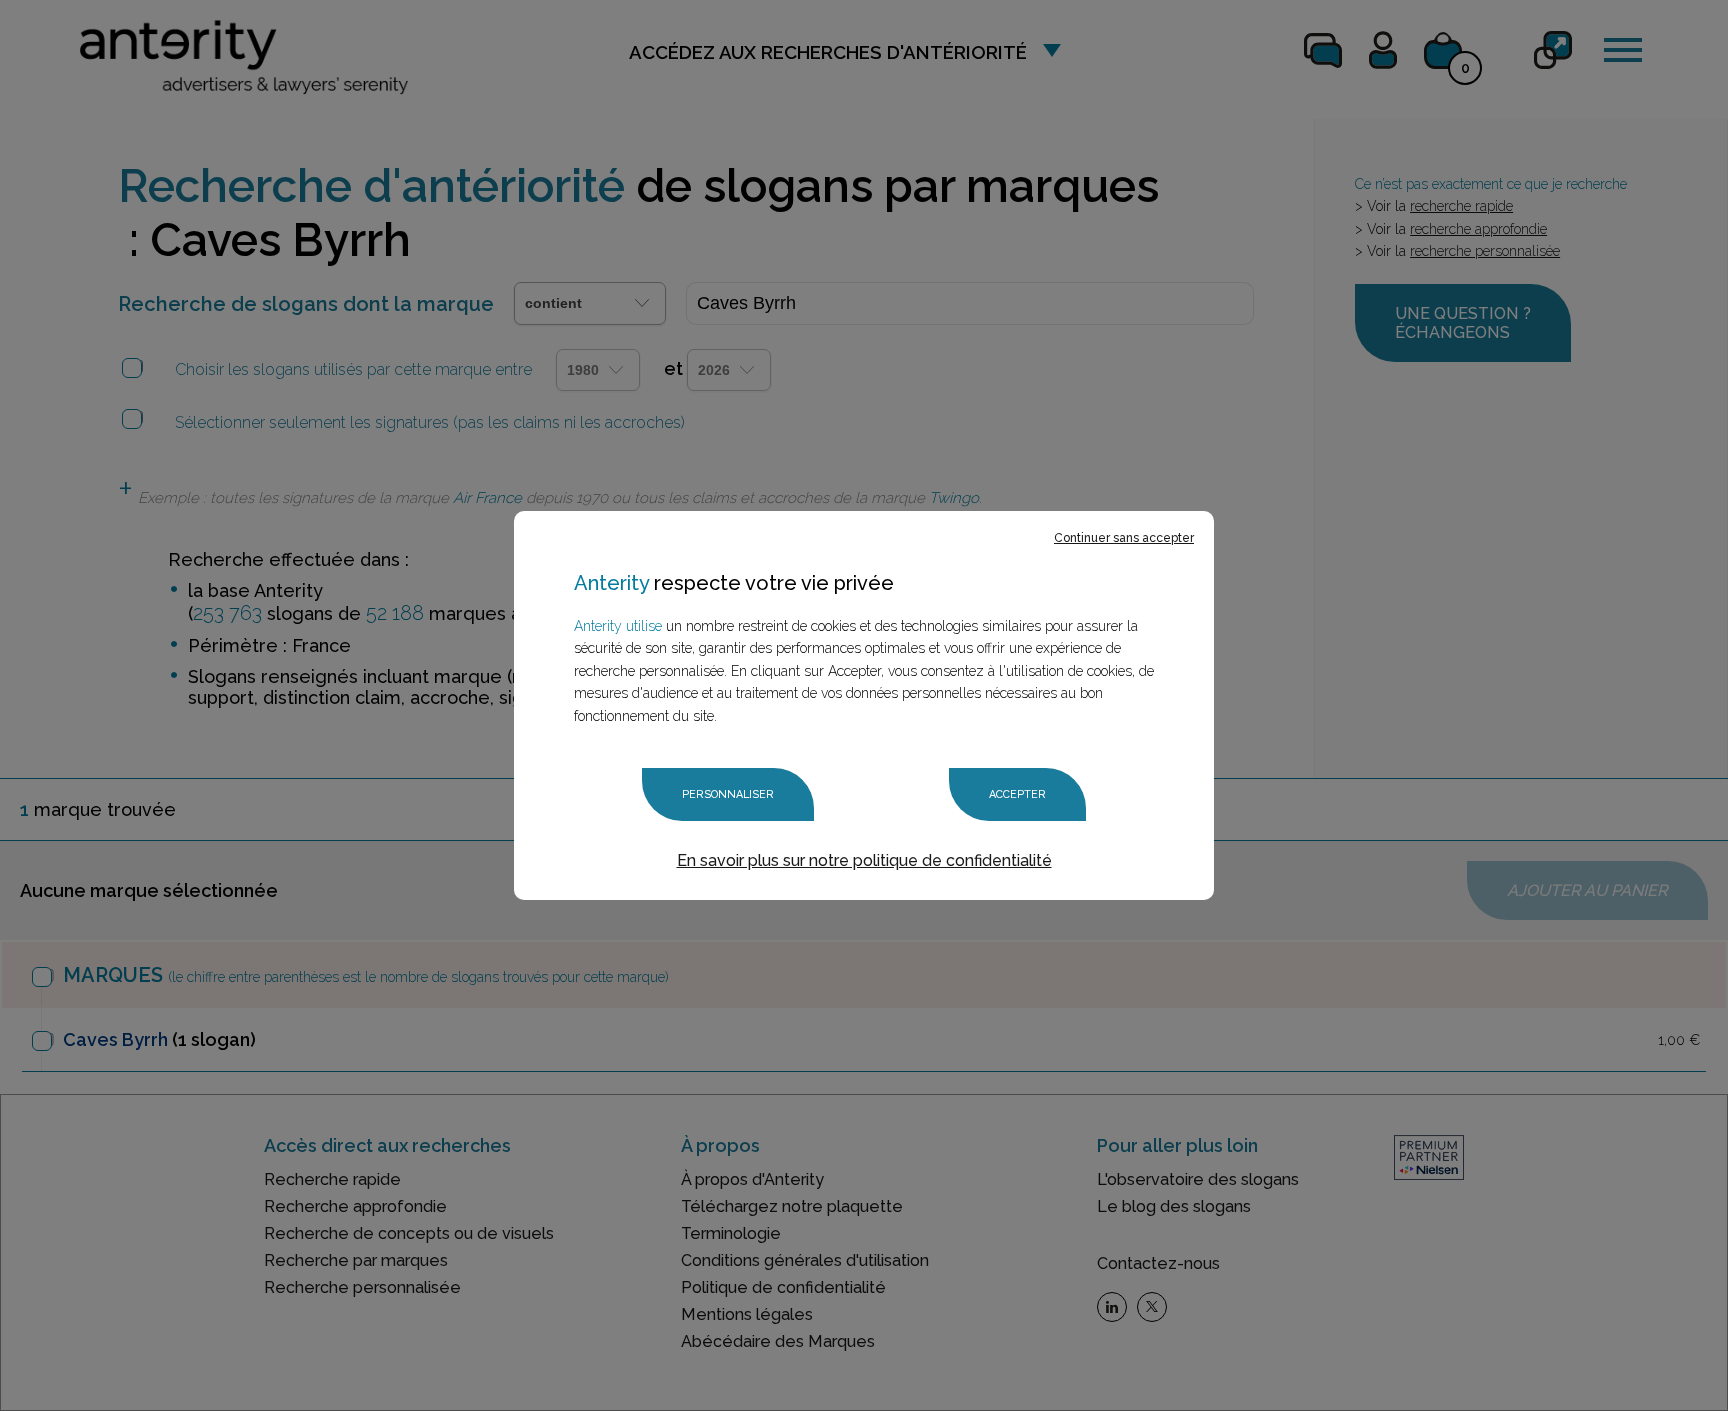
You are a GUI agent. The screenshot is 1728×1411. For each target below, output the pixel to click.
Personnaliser (728, 794)
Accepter (1017, 794)
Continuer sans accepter (1124, 538)
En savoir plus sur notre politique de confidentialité (864, 860)
